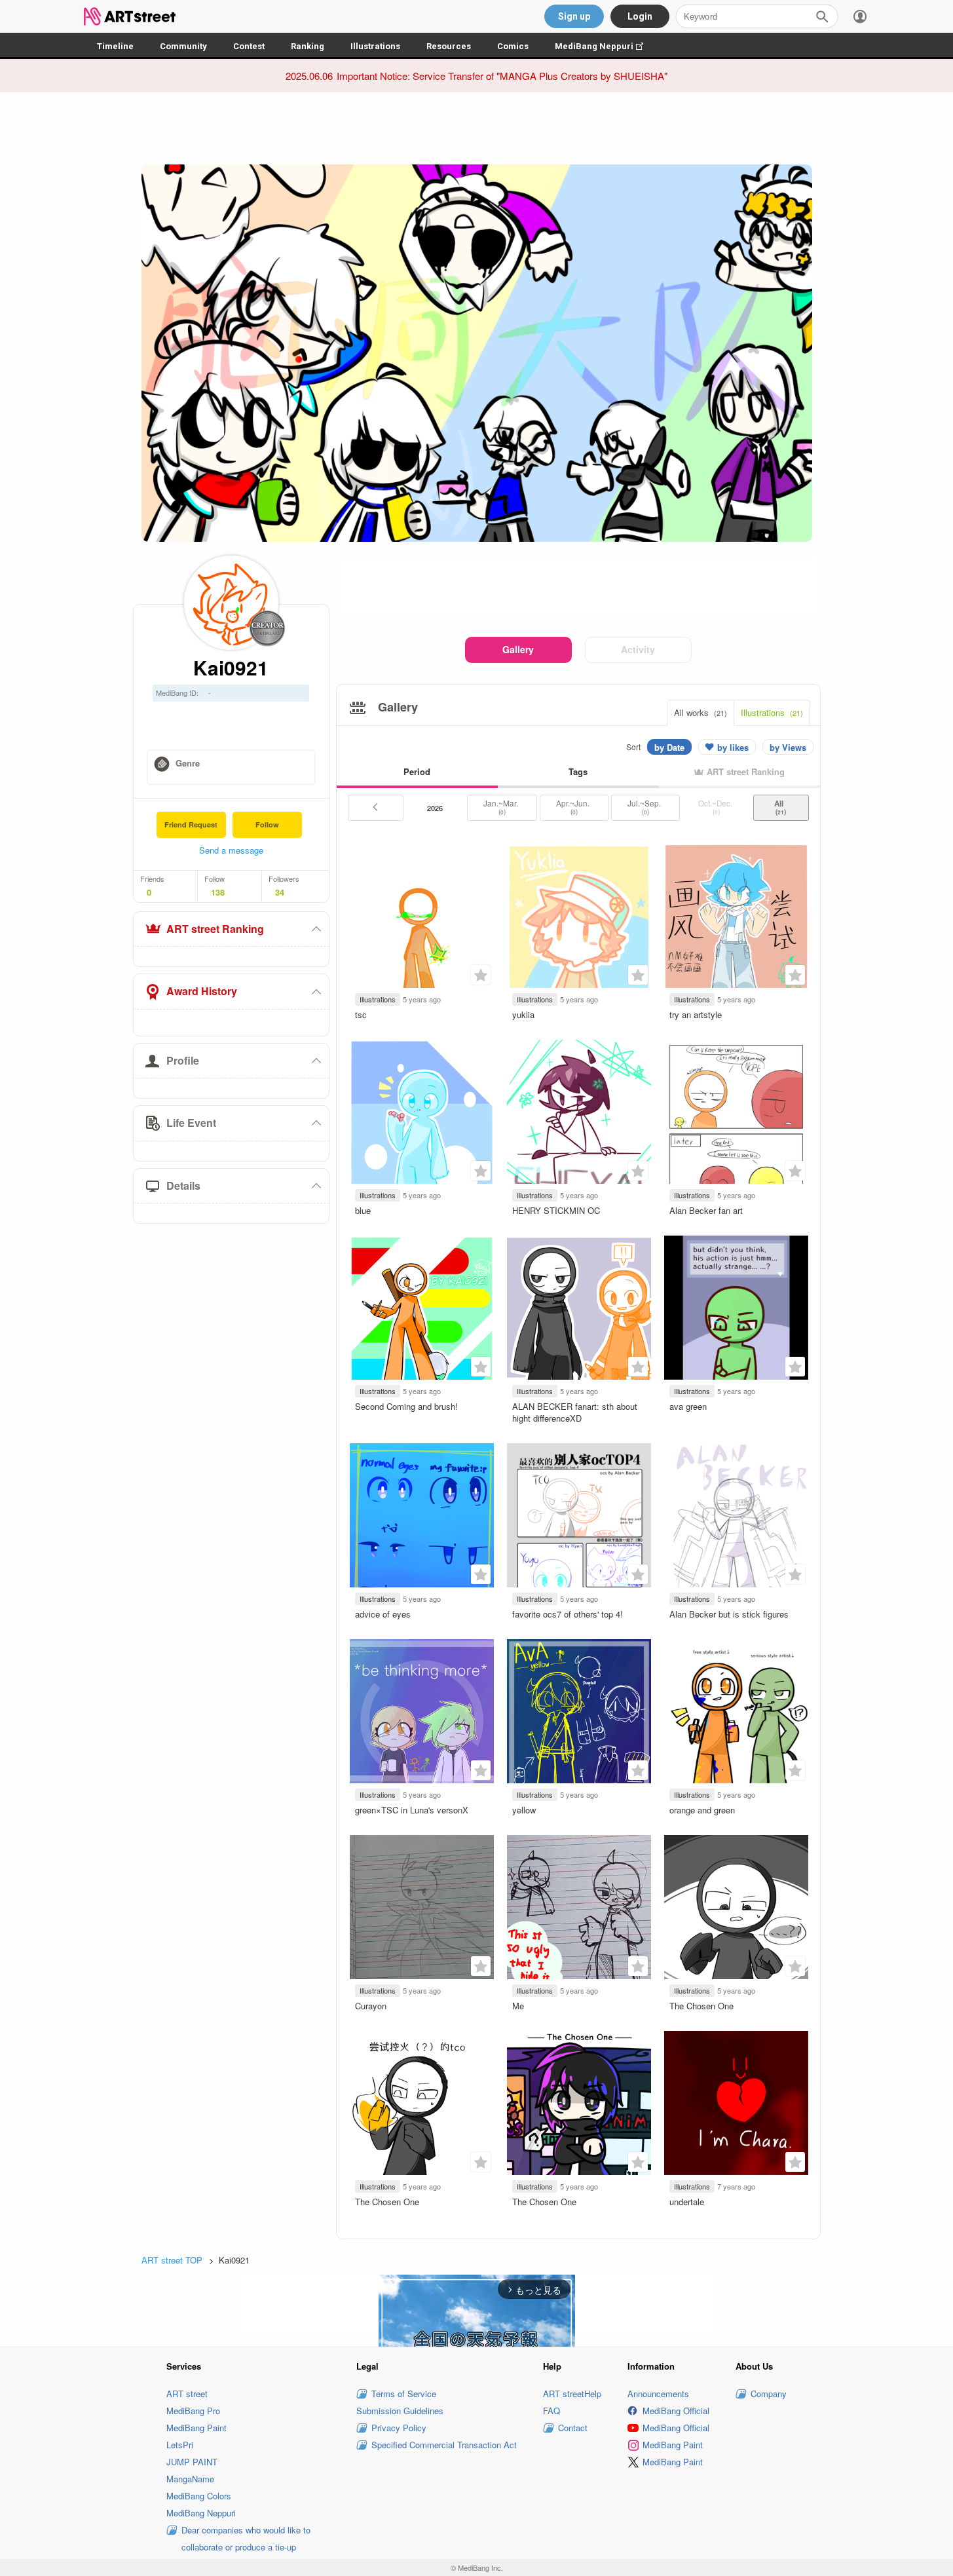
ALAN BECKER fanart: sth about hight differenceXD (575, 1412)
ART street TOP (172, 2260)
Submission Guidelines (400, 2411)
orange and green (702, 1810)
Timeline (115, 46)
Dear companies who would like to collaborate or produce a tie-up (246, 2538)
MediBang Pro (193, 2411)
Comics (513, 46)
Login (640, 16)
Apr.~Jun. (574, 807)
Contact (573, 2428)
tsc (361, 1014)
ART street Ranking (215, 929)
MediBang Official (676, 2411)
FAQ (551, 2411)
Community (183, 46)
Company (769, 2394)
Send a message (231, 850)
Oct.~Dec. (716, 807)
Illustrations (375, 46)
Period (417, 771)
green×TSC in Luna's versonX (412, 1810)
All (781, 807)
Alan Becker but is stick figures (729, 1614)
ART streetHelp (572, 2394)
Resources (449, 46)
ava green (688, 1406)
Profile (183, 1060)
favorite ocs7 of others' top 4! (568, 1614)
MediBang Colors (199, 2496)
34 (280, 892)
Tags (578, 771)
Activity (638, 649)
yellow (524, 1810)
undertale (687, 2202)
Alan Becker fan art (706, 1210)
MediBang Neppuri (606, 46)
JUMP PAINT (192, 2462)
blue (363, 1210)
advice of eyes (383, 1614)
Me (518, 2006)
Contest (249, 46)
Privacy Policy (399, 2428)
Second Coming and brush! (406, 1406)
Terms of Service (404, 2394)
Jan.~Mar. (502, 807)
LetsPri (180, 2445)
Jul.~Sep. (645, 807)
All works (701, 712)
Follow (267, 824)
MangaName (190, 2479)
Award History (202, 991)
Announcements (658, 2394)
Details (183, 1185)
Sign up (574, 16)
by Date (669, 747)
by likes (733, 747)
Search (822, 16)
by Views (788, 747)
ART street (187, 2394)
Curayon (371, 2006)
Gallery (518, 649)
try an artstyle (696, 1014)
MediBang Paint (196, 2428)
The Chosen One (701, 2006)
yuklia (523, 1014)
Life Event (191, 1123)
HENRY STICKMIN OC (556, 1210)
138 (218, 892)
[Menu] (860, 16)
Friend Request (191, 824)
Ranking (308, 46)
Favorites (481, 975)
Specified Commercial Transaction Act (444, 2445)
